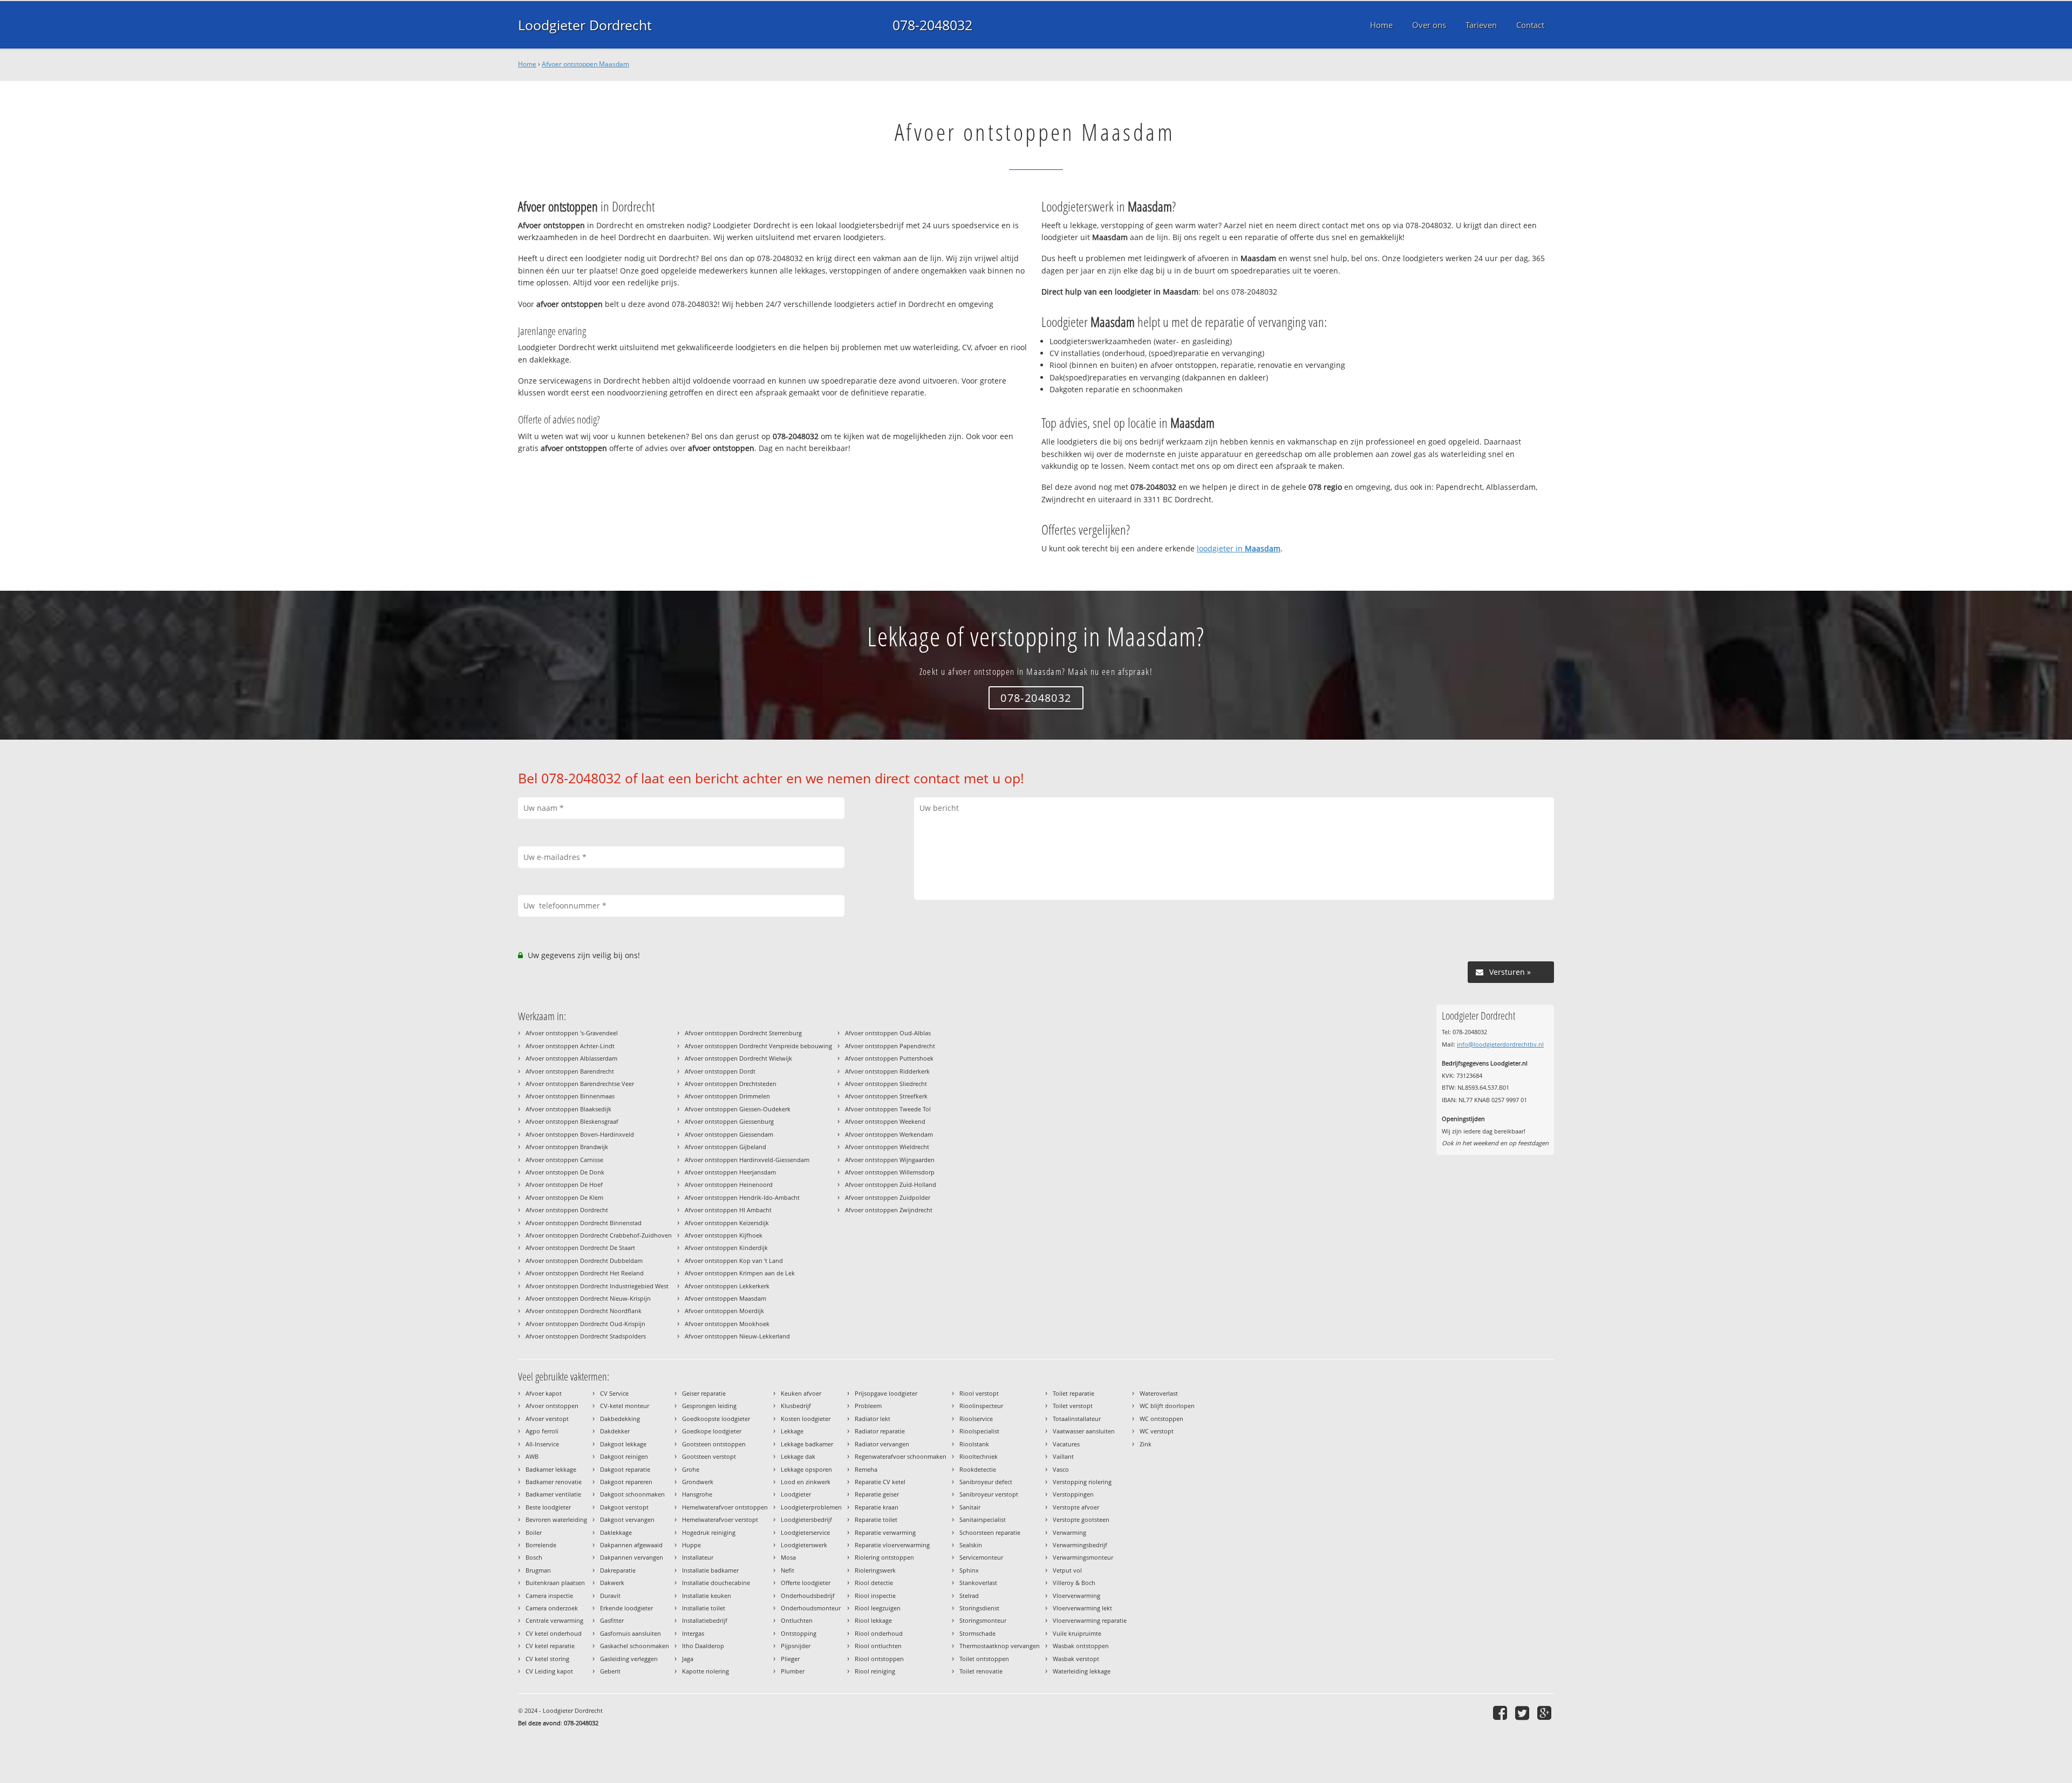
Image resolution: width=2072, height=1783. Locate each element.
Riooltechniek (979, 1456)
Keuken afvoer (801, 1393)
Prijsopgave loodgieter (886, 1393)
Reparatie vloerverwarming (892, 1545)
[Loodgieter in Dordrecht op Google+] (1546, 1713)
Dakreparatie (618, 1570)
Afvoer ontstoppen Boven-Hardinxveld (580, 1134)
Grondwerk (698, 1482)
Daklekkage (616, 1532)
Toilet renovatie (981, 1671)
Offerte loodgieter (806, 1583)
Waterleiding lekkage (1082, 1671)
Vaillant (1063, 1456)
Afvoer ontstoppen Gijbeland (725, 1147)
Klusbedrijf (796, 1406)
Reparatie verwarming (885, 1532)
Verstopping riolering (1082, 1482)
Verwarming (1069, 1532)
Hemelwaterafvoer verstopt (720, 1519)
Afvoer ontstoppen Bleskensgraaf (572, 1121)
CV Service (614, 1393)
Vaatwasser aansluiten (1084, 1431)
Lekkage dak (798, 1456)
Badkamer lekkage (551, 1469)
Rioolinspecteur (981, 1406)
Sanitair (970, 1507)
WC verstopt (1157, 1431)
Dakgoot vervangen (627, 1519)
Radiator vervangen (882, 1444)
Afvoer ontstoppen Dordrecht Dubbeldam (584, 1261)
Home (527, 64)
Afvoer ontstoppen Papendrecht (890, 1046)
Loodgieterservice (805, 1532)
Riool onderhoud (879, 1633)
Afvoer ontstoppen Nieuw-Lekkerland (737, 1336)
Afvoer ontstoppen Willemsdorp (890, 1172)
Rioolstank (974, 1444)
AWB (532, 1456)
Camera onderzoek (552, 1608)
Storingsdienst (979, 1608)
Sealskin (971, 1545)
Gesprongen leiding (709, 1406)
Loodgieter (796, 1494)
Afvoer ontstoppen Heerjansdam (730, 1172)
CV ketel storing (547, 1659)
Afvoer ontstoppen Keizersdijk (727, 1223)
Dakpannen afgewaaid (631, 1545)
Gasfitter (612, 1620)
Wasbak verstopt (1076, 1659)
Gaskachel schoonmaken (635, 1646)
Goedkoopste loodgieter (716, 1419)
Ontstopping (799, 1633)
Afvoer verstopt (547, 1419)
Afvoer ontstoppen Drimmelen (727, 1096)
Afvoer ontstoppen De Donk (565, 1172)
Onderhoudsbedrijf (808, 1596)
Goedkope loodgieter (712, 1431)
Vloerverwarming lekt (1082, 1608)
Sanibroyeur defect (986, 1482)
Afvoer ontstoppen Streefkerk (886, 1096)
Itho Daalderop (703, 1646)
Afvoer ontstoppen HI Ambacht (728, 1210)
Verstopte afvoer (1076, 1507)
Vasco (1061, 1469)
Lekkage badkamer (807, 1444)
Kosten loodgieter (806, 1419)
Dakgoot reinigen (624, 1456)
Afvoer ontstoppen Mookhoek (727, 1324)
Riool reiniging (875, 1671)
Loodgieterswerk (804, 1545)
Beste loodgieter (548, 1507)
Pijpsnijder (796, 1646)
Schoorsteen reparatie (990, 1532)
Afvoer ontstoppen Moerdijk (724, 1311)
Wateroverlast (1159, 1393)
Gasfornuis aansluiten (631, 1633)
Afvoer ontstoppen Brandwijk (567, 1147)
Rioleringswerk (875, 1570)
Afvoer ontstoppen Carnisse (564, 1160)
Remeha (866, 1469)
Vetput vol (1067, 1570)
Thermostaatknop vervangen (1000, 1646)
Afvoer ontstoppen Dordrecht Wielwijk (738, 1058)
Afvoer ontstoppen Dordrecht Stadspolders (586, 1336)
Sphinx (969, 1570)
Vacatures (1066, 1444)
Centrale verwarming (554, 1620)
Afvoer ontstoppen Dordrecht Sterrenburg (743, 1033)
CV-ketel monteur (625, 1406)
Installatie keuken (707, 1596)
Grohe (691, 1469)
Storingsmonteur (983, 1620)
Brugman (538, 1570)
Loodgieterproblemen (811, 1507)
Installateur (698, 1557)
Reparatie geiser (877, 1494)
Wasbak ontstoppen (1081, 1646)
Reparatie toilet (876, 1519)
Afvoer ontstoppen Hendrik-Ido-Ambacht (742, 1197)
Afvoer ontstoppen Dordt (720, 1071)
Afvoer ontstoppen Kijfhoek (724, 1235)
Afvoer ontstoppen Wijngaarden (890, 1160)
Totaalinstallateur (1077, 1419)
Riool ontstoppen (879, 1659)
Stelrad (969, 1596)
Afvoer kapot (544, 1393)
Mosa (788, 1557)
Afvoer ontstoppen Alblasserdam (571, 1058)
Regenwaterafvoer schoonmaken (901, 1456)
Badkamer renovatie (554, 1482)
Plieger (790, 1659)
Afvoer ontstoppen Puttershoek (889, 1058)
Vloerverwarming (1076, 1596)
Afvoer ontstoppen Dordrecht (567, 1210)
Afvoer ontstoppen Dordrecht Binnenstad (584, 1223)
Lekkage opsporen (806, 1469)
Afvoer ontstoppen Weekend (885, 1121)
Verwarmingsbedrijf (1080, 1545)
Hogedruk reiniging (709, 1532)
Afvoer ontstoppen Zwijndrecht (889, 1210)
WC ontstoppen (1161, 1419)
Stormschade (977, 1633)
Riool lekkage (873, 1620)
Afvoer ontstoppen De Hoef (564, 1184)
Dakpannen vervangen (632, 1557)
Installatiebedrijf (705, 1620)
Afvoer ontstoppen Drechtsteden (731, 1084)
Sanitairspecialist (983, 1519)
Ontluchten (797, 1620)
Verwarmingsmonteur (1083, 1557)
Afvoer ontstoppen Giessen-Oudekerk (738, 1109)
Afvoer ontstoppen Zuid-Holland (891, 1184)
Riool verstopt (979, 1393)
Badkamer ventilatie (553, 1494)
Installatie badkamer (710, 1570)
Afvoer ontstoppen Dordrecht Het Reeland (585, 1273)
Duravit (610, 1596)
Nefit (788, 1570)
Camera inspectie (549, 1596)
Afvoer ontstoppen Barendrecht (570, 1071)
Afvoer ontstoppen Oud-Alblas (888, 1033)
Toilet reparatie (1074, 1393)
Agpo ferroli (542, 1431)
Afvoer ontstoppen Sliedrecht (886, 1084)
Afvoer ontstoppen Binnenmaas (570, 1096)
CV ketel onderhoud (554, 1633)
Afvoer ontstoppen (552, 1406)
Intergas (693, 1633)
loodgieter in (1239, 548)
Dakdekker (615, 1431)
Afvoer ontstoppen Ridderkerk (887, 1071)
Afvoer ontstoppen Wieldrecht (887, 1147)
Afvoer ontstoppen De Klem (564, 1197)
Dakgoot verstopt (624, 1507)
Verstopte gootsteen (1081, 1519)
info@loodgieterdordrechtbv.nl (1500, 1044)
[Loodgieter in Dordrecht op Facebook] (1501, 1713)
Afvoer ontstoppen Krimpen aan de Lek (740, 1273)
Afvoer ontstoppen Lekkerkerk (727, 1286)
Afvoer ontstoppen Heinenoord (729, 1184)
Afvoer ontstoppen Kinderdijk (726, 1248)
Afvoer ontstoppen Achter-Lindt (570, 1046)
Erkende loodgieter (626, 1608)
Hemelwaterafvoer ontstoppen (725, 1507)
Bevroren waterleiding (556, 1519)
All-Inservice (542, 1444)
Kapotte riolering (706, 1671)
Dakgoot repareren (626, 1482)
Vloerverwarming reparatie (1090, 1620)
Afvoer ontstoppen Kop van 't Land (734, 1261)
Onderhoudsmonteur (811, 1608)
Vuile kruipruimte (1077, 1633)
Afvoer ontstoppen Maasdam (585, 64)
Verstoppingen (1073, 1494)
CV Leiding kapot (549, 1671)
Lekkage (792, 1431)
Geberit (610, 1671)
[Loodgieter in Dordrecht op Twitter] (1524, 1713)
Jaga (688, 1659)
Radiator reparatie (880, 1431)
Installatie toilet (704, 1608)
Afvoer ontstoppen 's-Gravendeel (572, 1033)
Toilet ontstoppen (984, 1659)
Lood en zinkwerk (806, 1482)
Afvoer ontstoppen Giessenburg (729, 1121)
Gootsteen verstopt (709, 1456)
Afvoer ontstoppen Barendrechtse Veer (580, 1084)
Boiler (534, 1532)
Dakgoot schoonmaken (632, 1494)
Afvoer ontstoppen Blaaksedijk (568, 1109)
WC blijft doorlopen (1167, 1406)
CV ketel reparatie (550, 1646)
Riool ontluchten (878, 1646)
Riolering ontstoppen (884, 1557)
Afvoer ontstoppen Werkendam (889, 1134)
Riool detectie (874, 1583)
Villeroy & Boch (1074, 1583)
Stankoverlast (978, 1583)
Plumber (793, 1671)
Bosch (534, 1557)
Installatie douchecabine (716, 1583)
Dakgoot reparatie (625, 1469)
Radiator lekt (873, 1419)
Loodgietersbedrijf (806, 1519)
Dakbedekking (620, 1419)
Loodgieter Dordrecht (585, 25)
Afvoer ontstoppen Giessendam (729, 1134)
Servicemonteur (981, 1557)
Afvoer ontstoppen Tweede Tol (888, 1109)
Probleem (868, 1406)
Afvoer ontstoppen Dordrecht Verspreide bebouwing (758, 1046)
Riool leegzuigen (878, 1608)
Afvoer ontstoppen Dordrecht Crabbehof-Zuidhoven (599, 1235)
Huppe (691, 1545)
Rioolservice (976, 1419)
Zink (1146, 1444)
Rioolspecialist (979, 1431)
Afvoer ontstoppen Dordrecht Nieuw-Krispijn (588, 1298)
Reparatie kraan (877, 1507)
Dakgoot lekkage (623, 1444)
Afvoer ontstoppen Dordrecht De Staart (580, 1248)
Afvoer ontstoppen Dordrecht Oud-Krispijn (585, 1324)
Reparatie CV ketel (880, 1482)
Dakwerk (612, 1583)
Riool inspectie (875, 1596)
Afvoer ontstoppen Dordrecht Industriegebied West (597, 1286)
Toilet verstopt (1073, 1406)
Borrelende (541, 1545)
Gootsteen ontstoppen (714, 1444)
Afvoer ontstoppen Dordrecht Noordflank (584, 1311)
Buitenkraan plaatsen (555, 1583)
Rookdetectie (978, 1469)
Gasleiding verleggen (629, 1659)
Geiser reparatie (704, 1393)
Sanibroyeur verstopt (989, 1494)
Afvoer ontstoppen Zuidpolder (888, 1197)
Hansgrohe (697, 1494)
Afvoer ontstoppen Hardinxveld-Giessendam (747, 1160)
